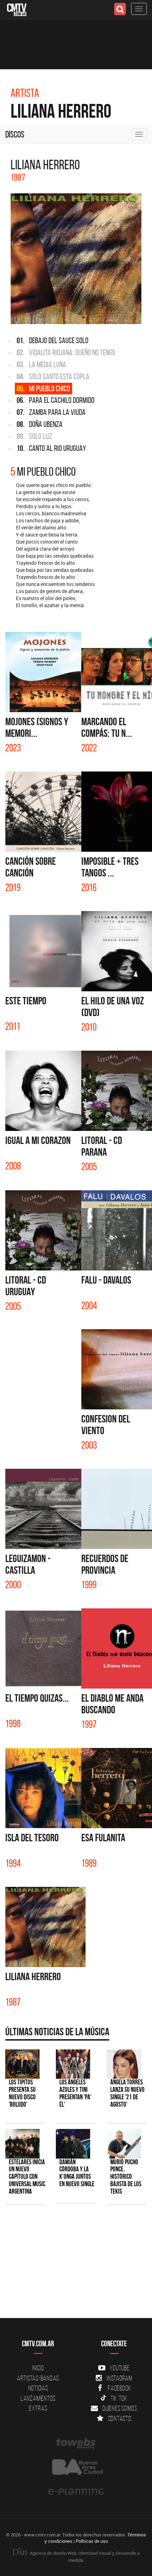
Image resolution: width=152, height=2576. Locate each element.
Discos (15, 134)
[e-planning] (76, 2492)
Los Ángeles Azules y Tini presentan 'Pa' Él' (75, 2093)
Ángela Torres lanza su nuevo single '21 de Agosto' (127, 2093)
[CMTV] (17, 9)
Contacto (120, 2418)
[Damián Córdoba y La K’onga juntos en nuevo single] (73, 2144)
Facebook (120, 2388)
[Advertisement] (72, 2265)
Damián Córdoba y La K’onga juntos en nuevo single (77, 2173)
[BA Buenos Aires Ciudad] (76, 2468)
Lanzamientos (38, 2398)
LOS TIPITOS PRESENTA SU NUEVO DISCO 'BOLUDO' (22, 2093)
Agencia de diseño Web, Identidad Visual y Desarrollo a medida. (84, 2557)
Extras (38, 2408)
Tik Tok (119, 2398)
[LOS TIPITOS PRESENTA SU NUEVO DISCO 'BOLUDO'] (22, 2064)
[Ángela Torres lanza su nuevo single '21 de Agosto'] (124, 2064)
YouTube (119, 2368)
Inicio (38, 2368)
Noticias (38, 2388)
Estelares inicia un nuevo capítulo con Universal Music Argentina (27, 2177)
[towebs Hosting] (76, 2443)
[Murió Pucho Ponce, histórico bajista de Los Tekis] (124, 2144)
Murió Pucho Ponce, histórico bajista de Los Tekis (126, 2177)
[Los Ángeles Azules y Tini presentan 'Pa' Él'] (73, 2064)
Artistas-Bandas (38, 2378)
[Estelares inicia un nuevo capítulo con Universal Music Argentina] (22, 2144)
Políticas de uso (92, 2541)
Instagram (120, 2378)
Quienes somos (120, 2408)
